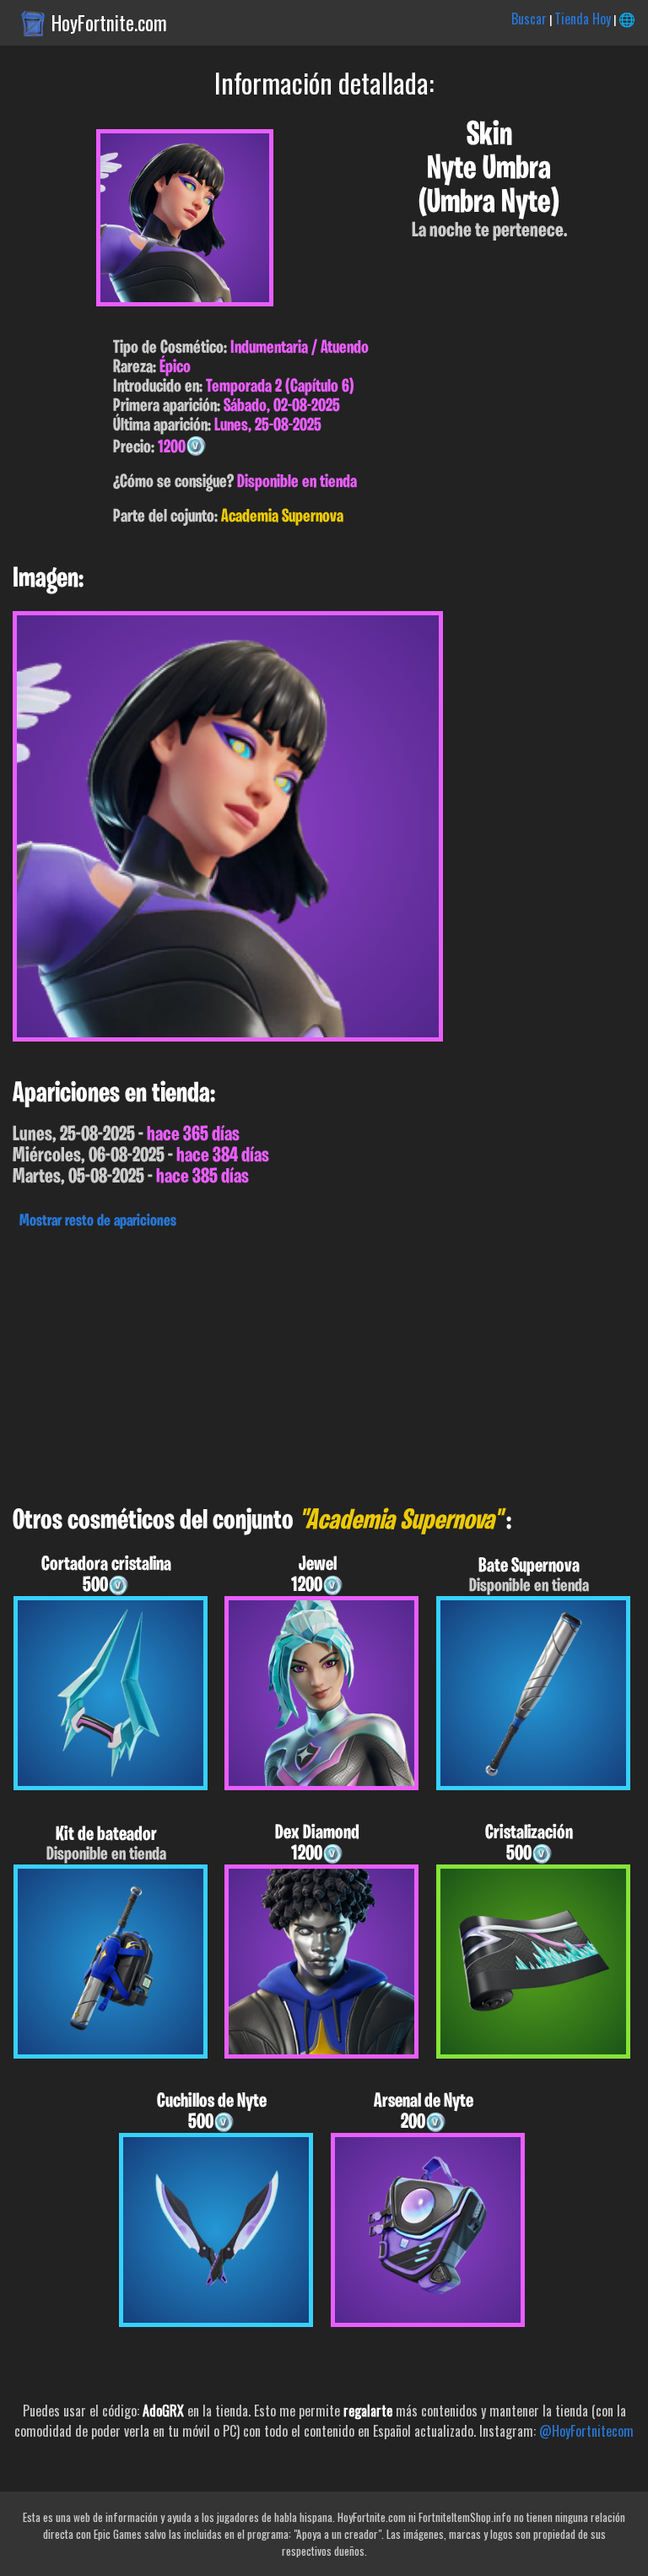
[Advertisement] (324, 1363)
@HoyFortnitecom (586, 2431)
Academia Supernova (282, 517)
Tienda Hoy (583, 19)
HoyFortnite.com (109, 23)
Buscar (529, 19)
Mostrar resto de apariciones (98, 1221)
